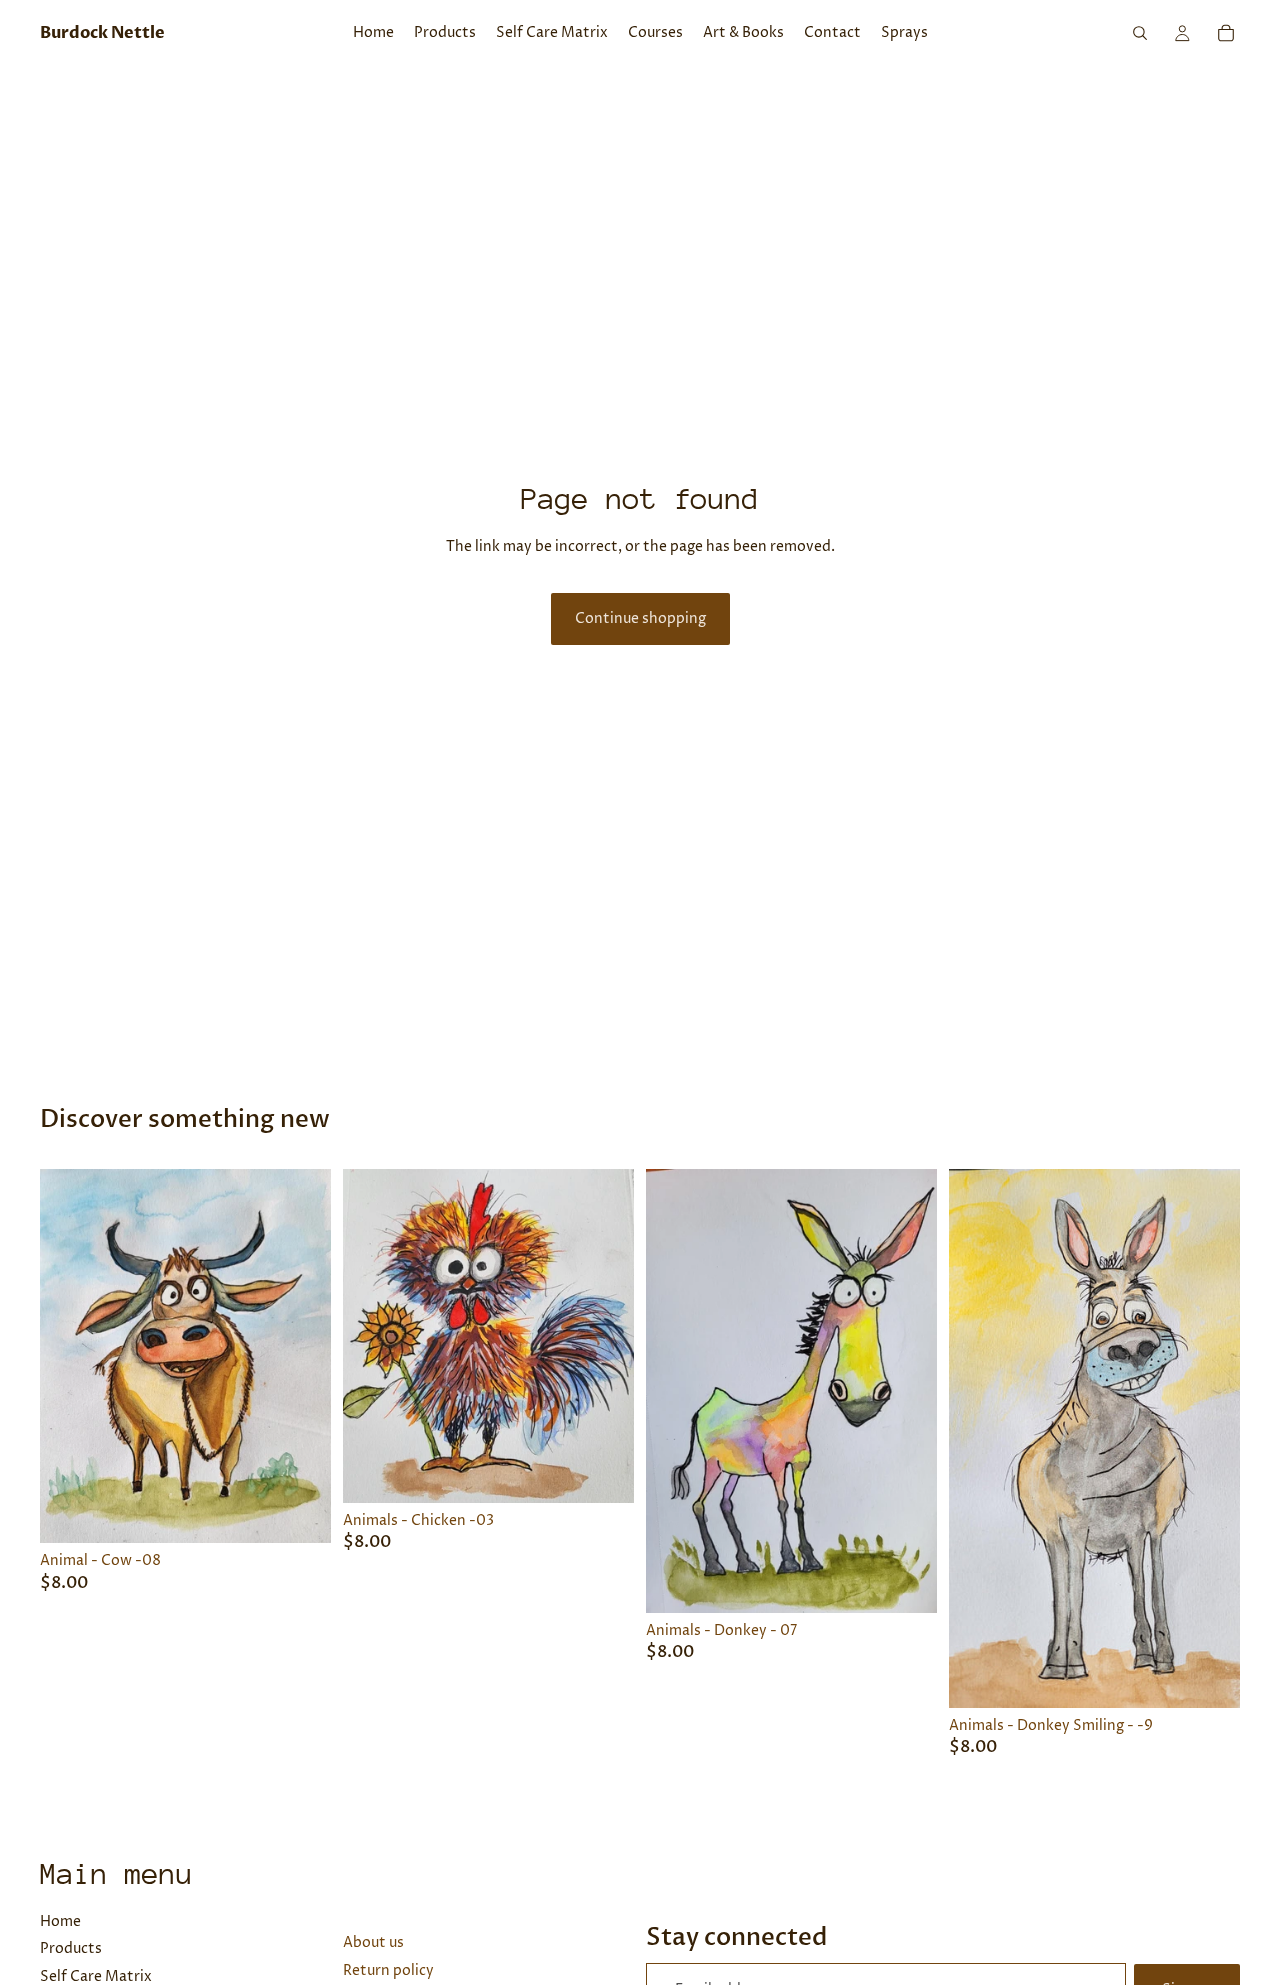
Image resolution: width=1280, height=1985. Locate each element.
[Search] (1140, 33)
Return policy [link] (388, 1970)
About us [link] (373, 1942)
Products (71, 1948)
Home (60, 1921)
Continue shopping (640, 618)
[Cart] (1226, 33)
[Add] (300, 1512)
